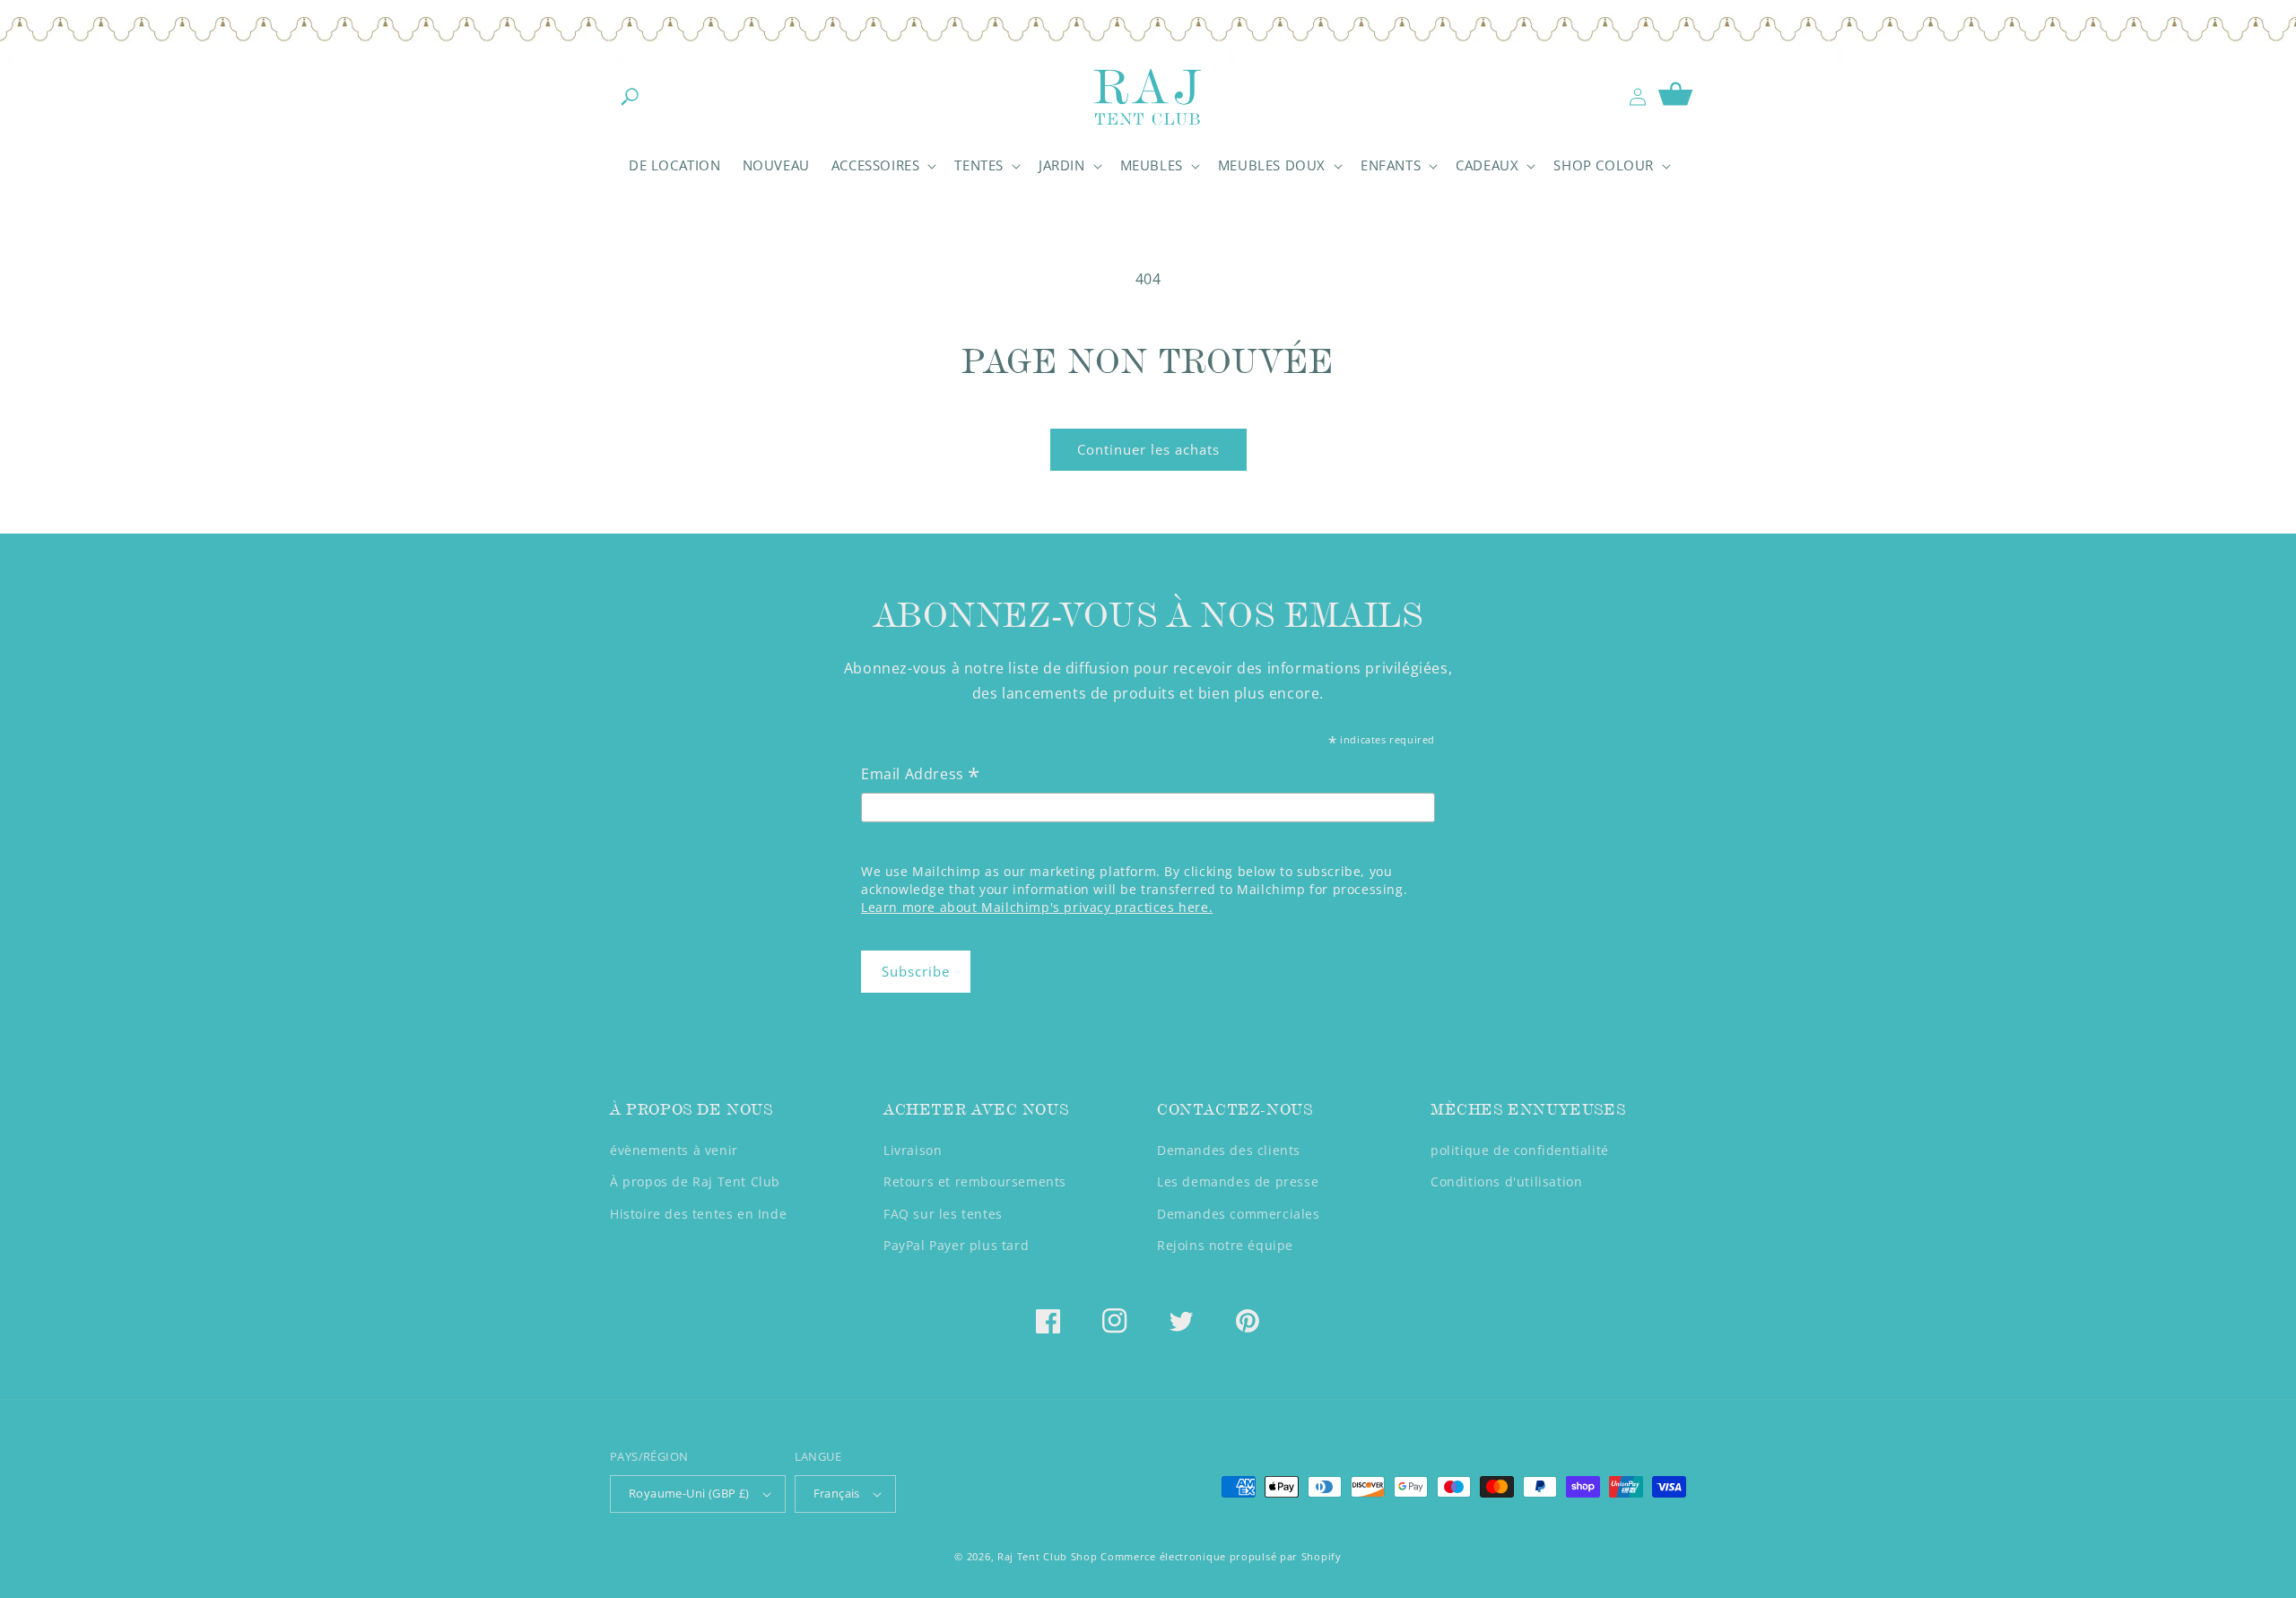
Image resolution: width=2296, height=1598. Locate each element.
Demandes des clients (1229, 1150)
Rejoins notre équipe (1225, 1245)
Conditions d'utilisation (1506, 1181)
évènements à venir (674, 1150)
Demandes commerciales (1239, 1214)
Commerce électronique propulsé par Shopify (1221, 1556)
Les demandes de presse (1238, 1181)
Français (837, 1493)
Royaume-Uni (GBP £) (689, 1493)
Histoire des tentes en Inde (698, 1214)
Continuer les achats (1148, 449)
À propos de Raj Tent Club (695, 1181)
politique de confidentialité (1520, 1150)
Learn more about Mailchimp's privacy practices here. (1037, 907)
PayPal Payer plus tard (956, 1245)
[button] (630, 97)
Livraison (913, 1150)
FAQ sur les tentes (943, 1214)
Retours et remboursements (975, 1181)
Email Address (921, 775)
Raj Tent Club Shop (1048, 1556)
